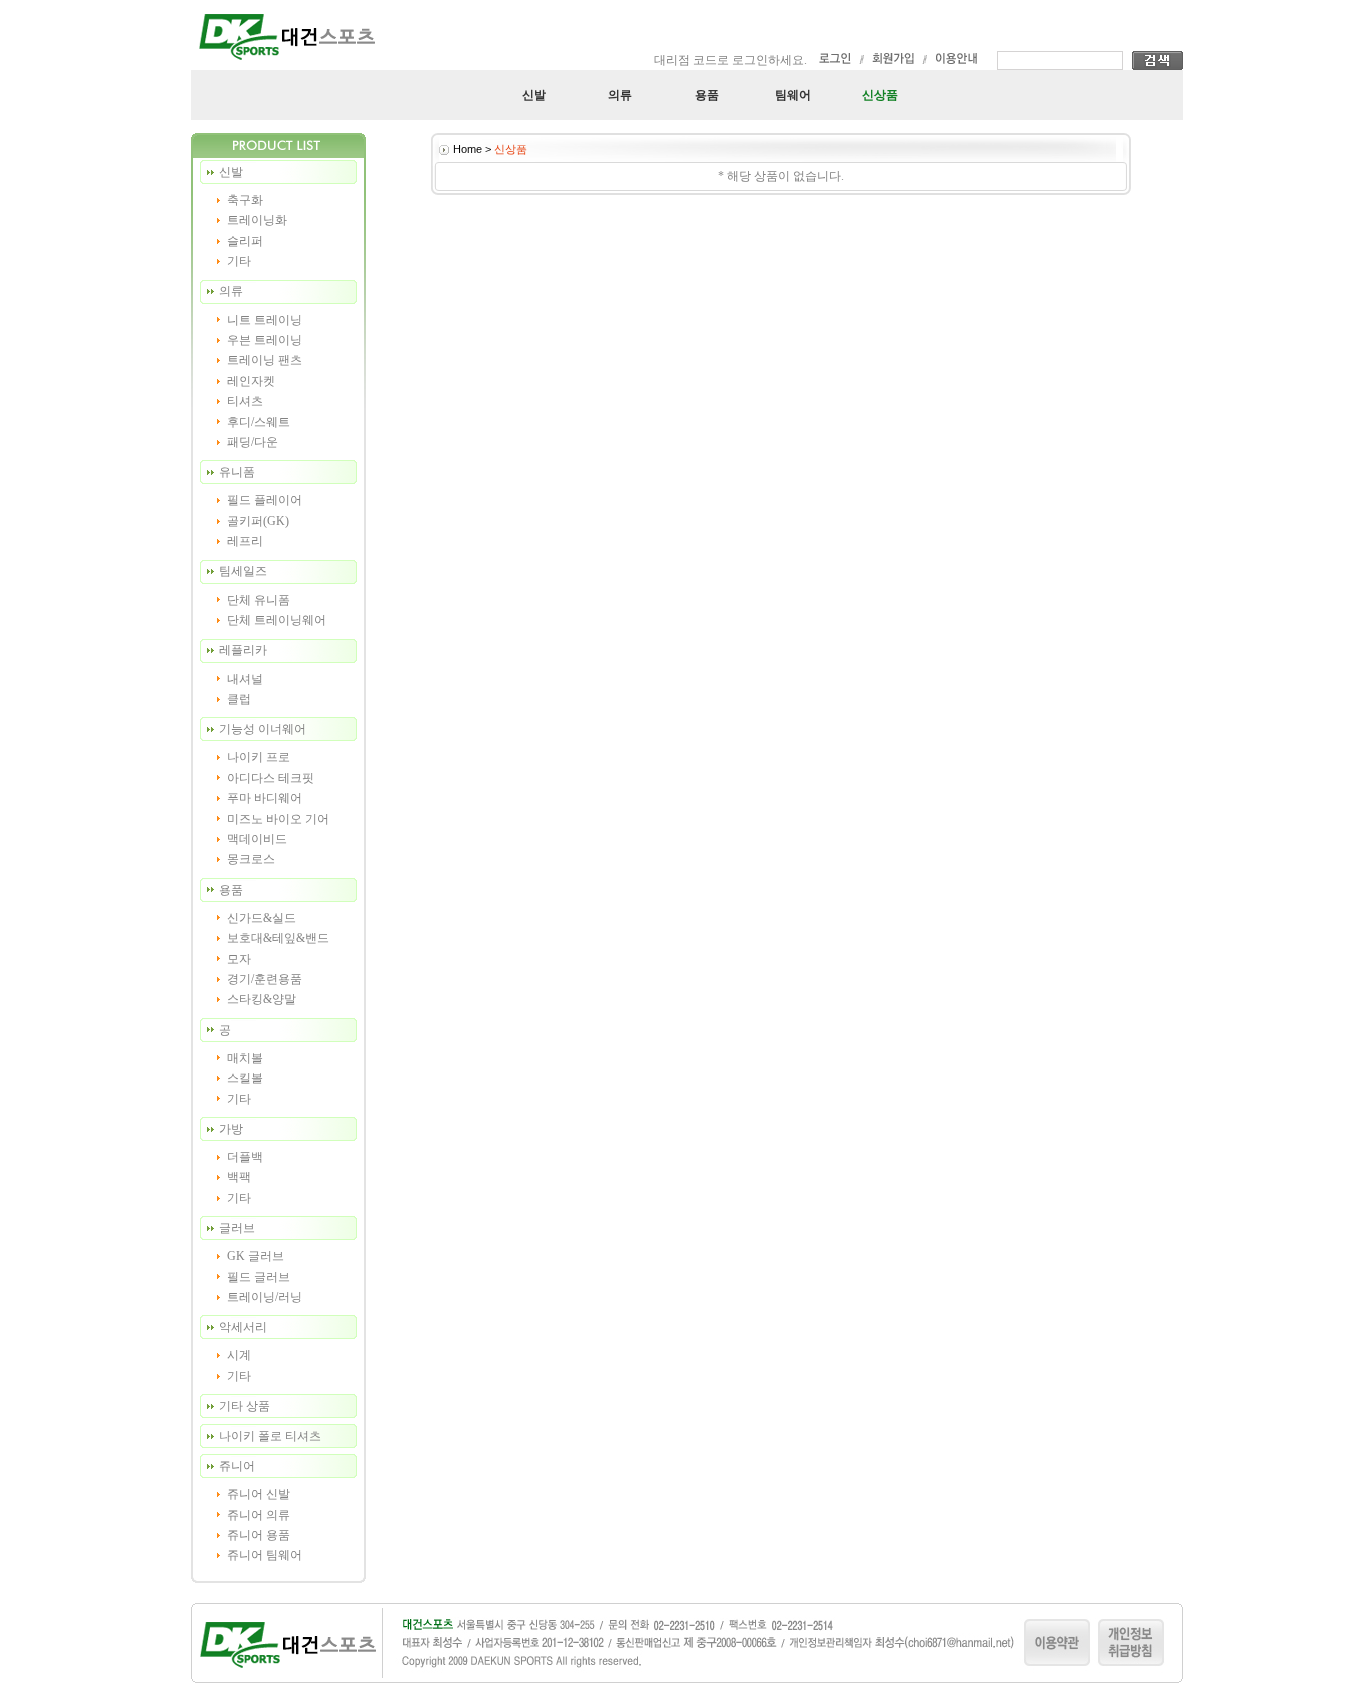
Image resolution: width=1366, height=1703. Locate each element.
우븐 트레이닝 (264, 340)
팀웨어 (793, 95)
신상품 (880, 95)
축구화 (245, 200)
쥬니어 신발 (258, 1494)
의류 (620, 95)
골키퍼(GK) (258, 521)
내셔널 (245, 679)
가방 (231, 1129)
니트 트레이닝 (264, 320)
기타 (239, 261)
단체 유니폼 (258, 600)
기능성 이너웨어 (262, 729)
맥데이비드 (257, 839)
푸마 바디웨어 (264, 798)
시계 (239, 1355)
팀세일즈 (243, 571)
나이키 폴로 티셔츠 (270, 1436)
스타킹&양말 (261, 999)
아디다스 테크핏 (270, 778)
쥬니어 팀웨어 (264, 1555)
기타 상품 (244, 1406)
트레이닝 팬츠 (264, 360)
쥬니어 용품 (258, 1535)
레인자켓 (251, 381)
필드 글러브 (258, 1277)
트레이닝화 (257, 220)
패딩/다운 (252, 442)
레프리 (245, 541)
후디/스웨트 (258, 422)
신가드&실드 (261, 918)
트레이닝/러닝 (264, 1297)
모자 (239, 959)
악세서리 (243, 1327)
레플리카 (243, 650)
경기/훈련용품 (264, 979)
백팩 (239, 1177)
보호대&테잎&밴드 (278, 938)
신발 (534, 95)
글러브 (237, 1228)
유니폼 (237, 472)
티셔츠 (245, 401)
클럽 (239, 699)
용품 (707, 95)
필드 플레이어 (264, 500)
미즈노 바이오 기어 (278, 819)
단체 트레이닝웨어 (276, 620)
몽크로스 (251, 859)
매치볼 (245, 1058)
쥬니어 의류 (258, 1515)
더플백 (245, 1157)
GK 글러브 (255, 1256)
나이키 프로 (258, 757)
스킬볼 (245, 1078)
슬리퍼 (245, 241)
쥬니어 (237, 1466)
